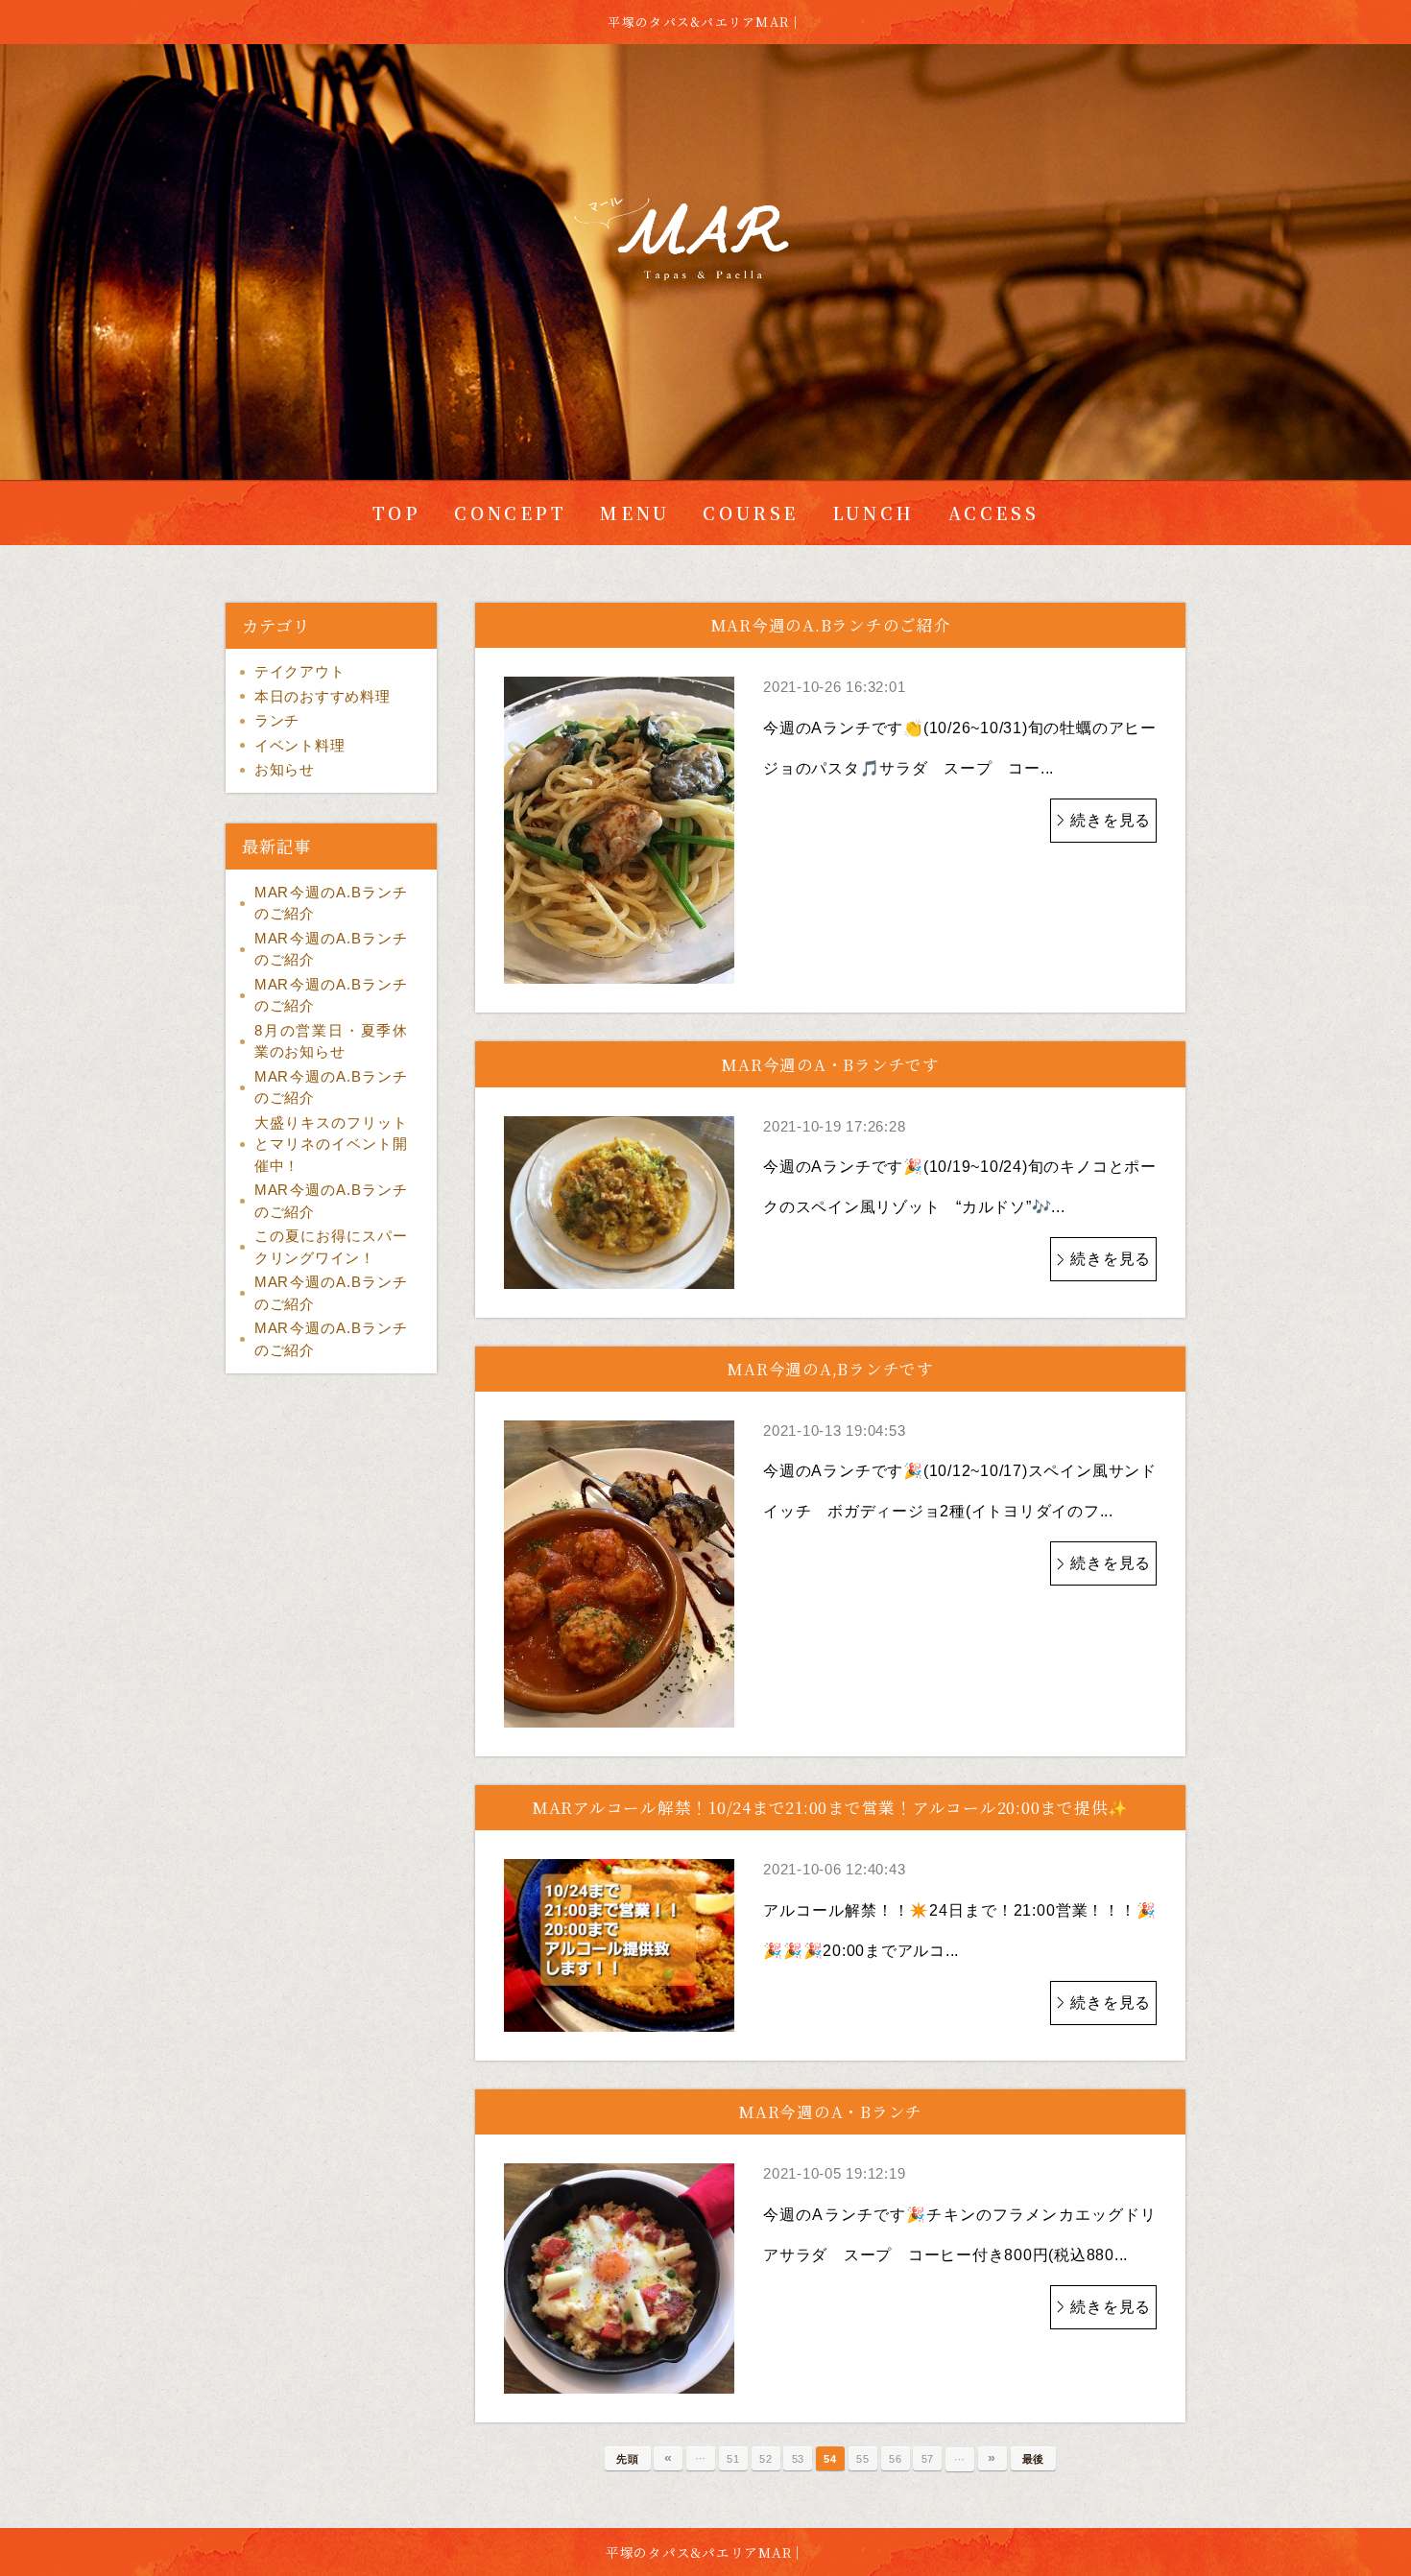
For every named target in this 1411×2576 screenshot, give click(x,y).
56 (896, 2459)
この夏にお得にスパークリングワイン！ (331, 1247)
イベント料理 (300, 745)
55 (863, 2459)
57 (928, 2459)
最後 (1034, 2459)
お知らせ (285, 769)
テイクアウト (300, 671)
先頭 (628, 2459)
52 (766, 2459)
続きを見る (1111, 820)
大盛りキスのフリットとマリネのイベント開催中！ (331, 1144)
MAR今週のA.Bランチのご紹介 (331, 903)
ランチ (277, 720)
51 (733, 2459)
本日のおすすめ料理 (323, 696)
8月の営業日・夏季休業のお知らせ (331, 1041)
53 (799, 2459)
